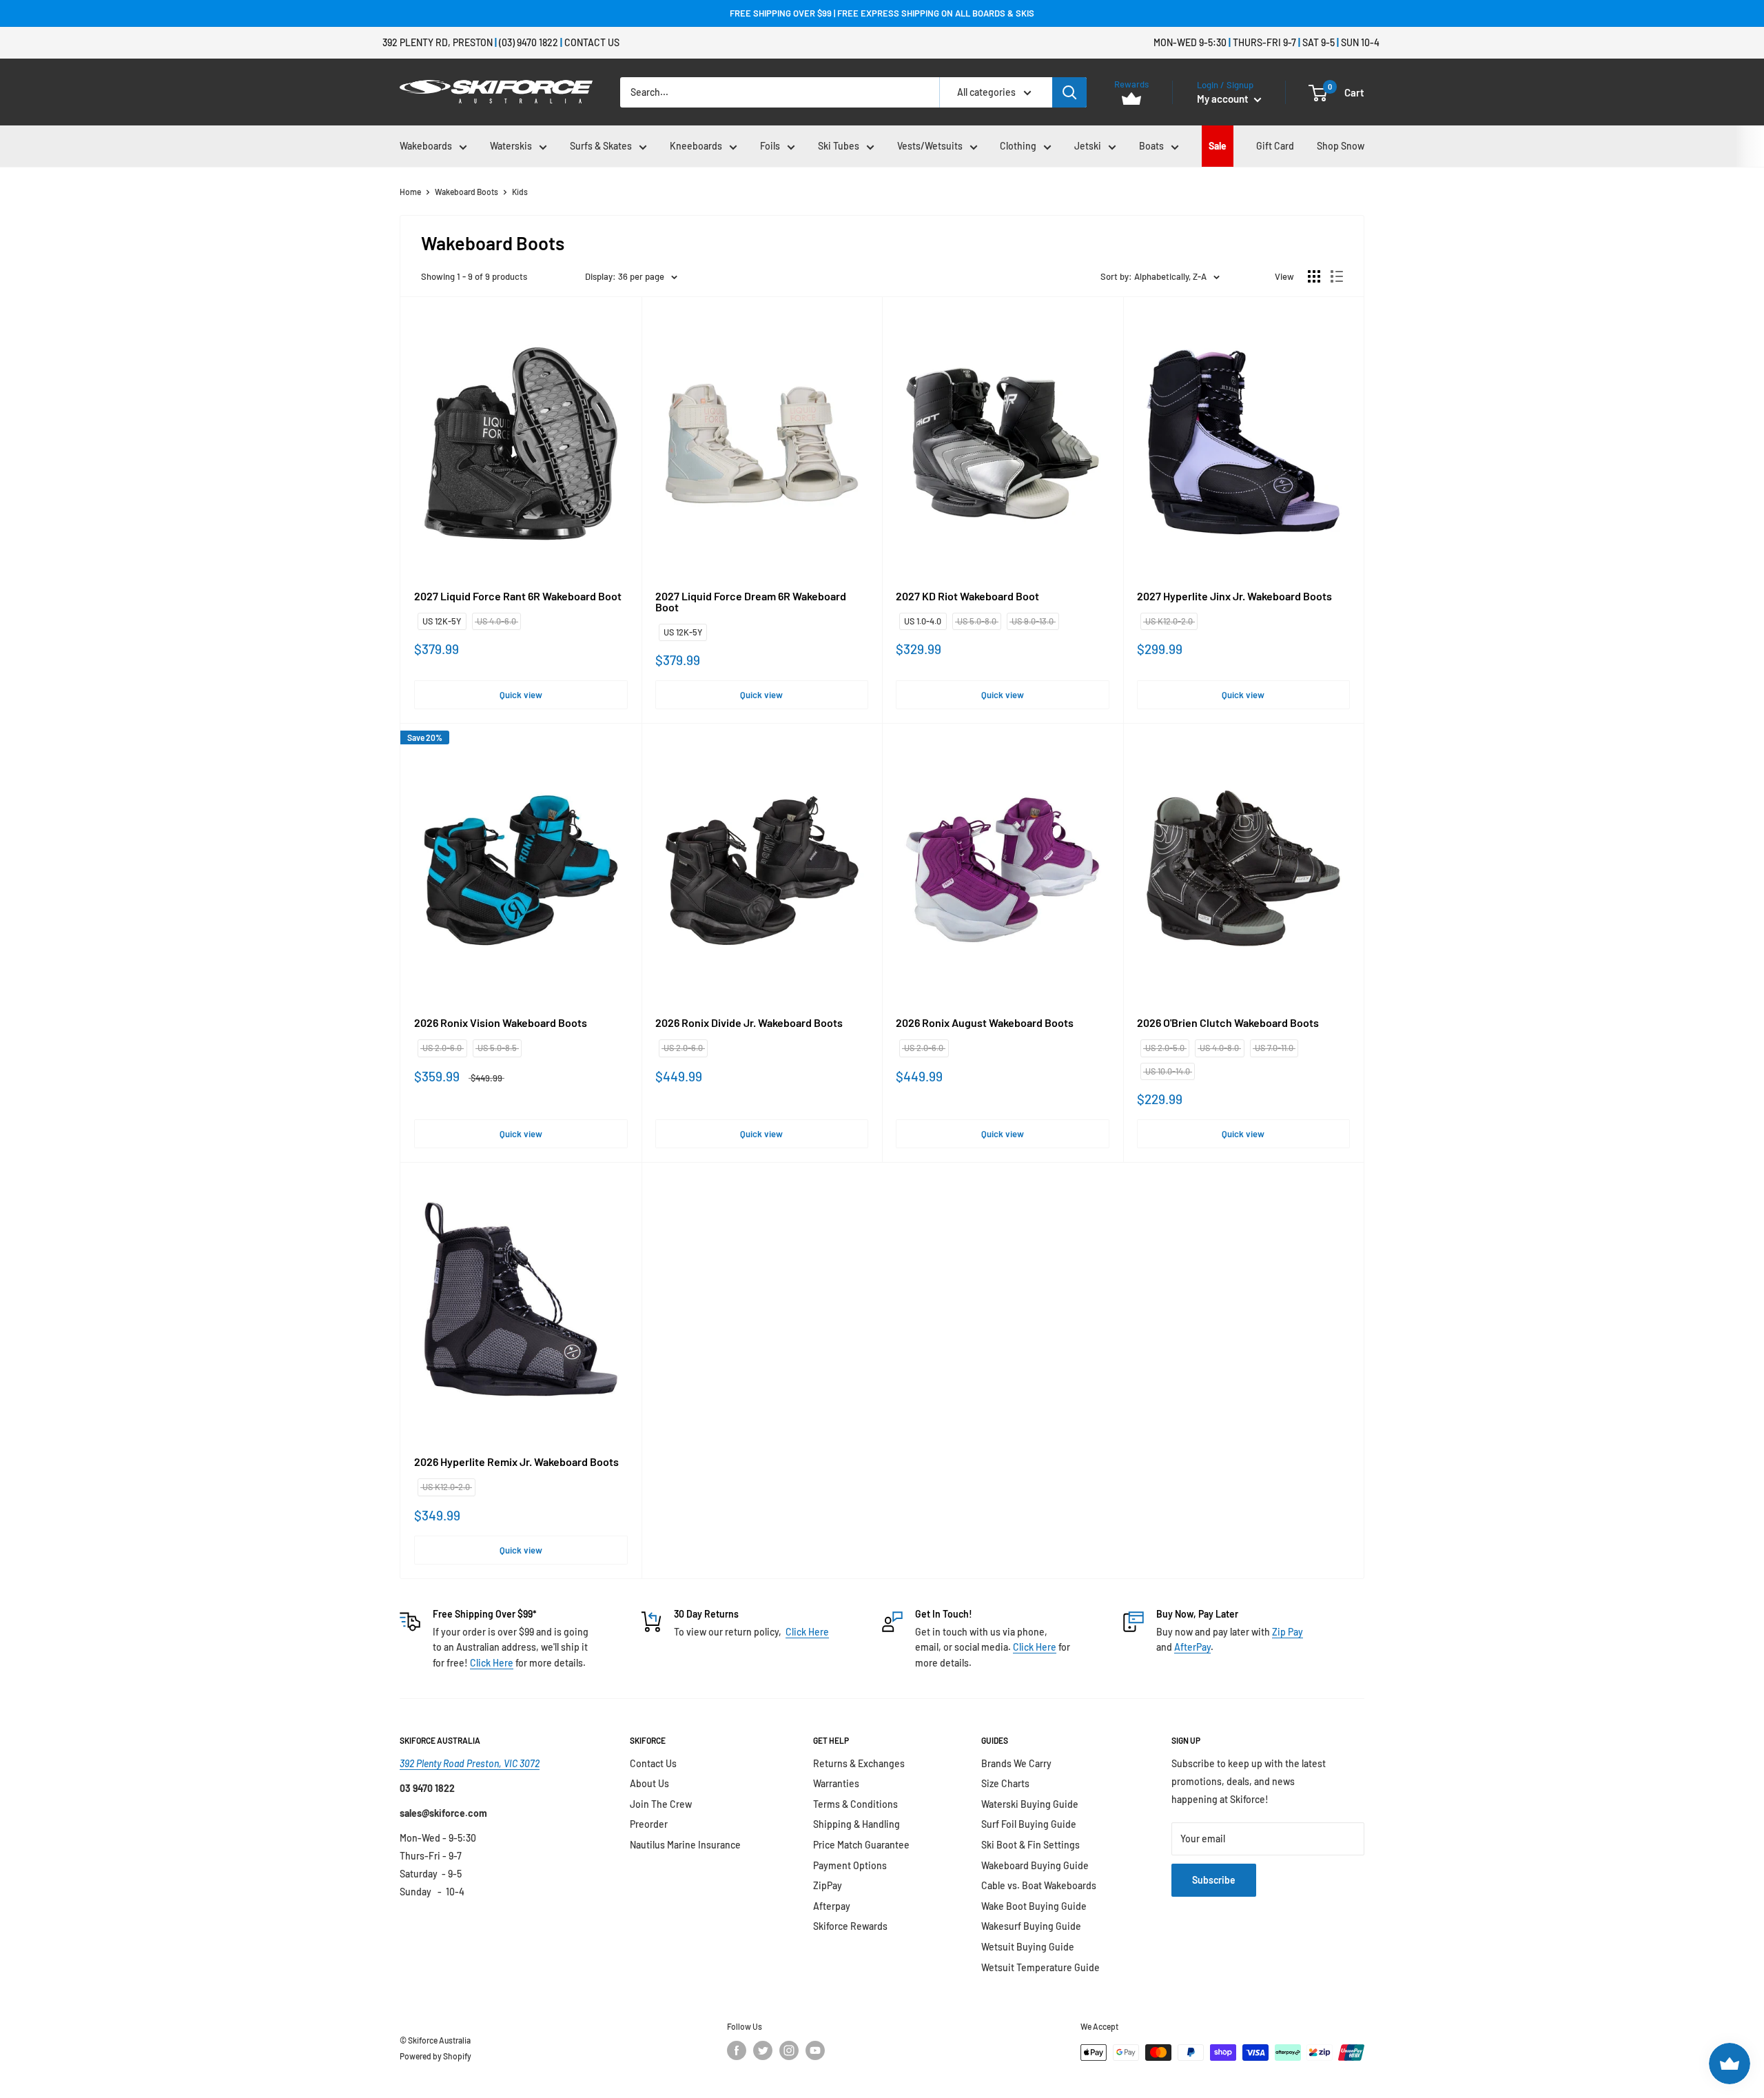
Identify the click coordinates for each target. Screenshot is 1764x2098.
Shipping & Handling (857, 1824)
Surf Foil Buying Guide (1029, 1824)
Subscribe (1214, 1880)
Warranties (836, 1783)
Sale (1218, 146)
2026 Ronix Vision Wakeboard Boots (501, 1023)
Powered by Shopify (435, 2056)
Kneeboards (696, 146)
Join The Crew (661, 1804)
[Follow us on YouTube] (815, 2050)
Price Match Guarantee (861, 1845)
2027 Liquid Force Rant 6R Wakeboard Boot (518, 596)
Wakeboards (426, 146)
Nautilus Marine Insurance (685, 1845)
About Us (649, 1783)
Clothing (1018, 146)
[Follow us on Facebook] (737, 2050)
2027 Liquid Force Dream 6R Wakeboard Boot (751, 602)
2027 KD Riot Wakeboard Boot (967, 596)
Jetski (1088, 146)
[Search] (1069, 92)
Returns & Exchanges (859, 1763)
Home (410, 192)
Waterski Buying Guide (1030, 1804)
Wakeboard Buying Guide (1035, 1865)
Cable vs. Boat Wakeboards (1039, 1885)
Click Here (492, 1663)
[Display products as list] (1337, 276)
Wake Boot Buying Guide (1034, 1906)
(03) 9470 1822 (529, 42)
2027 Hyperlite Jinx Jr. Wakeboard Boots (1234, 596)
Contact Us (592, 42)
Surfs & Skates (601, 146)
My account (1224, 99)
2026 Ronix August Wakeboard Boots (985, 1023)
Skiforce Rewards (850, 1926)
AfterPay (1192, 1647)
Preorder (649, 1824)
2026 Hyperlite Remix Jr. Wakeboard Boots (516, 1462)
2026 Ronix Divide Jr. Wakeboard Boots (749, 1023)
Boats (1151, 146)
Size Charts (1005, 1783)
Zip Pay (1288, 1632)
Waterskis (511, 146)
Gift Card (1275, 146)
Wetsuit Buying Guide (1028, 1947)
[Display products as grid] (1314, 276)
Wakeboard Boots (466, 192)
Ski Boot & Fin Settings (1030, 1845)
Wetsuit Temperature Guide (1040, 1967)
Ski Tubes (839, 146)
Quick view (521, 695)
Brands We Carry (1016, 1763)
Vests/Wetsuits (930, 146)
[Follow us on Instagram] (789, 2050)
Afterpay (832, 1906)
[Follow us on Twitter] (763, 2050)
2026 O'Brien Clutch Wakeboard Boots (1228, 1023)
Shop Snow (1341, 146)
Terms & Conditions (855, 1804)
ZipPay (828, 1885)
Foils (770, 146)
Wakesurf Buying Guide (1031, 1926)
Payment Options (850, 1865)
